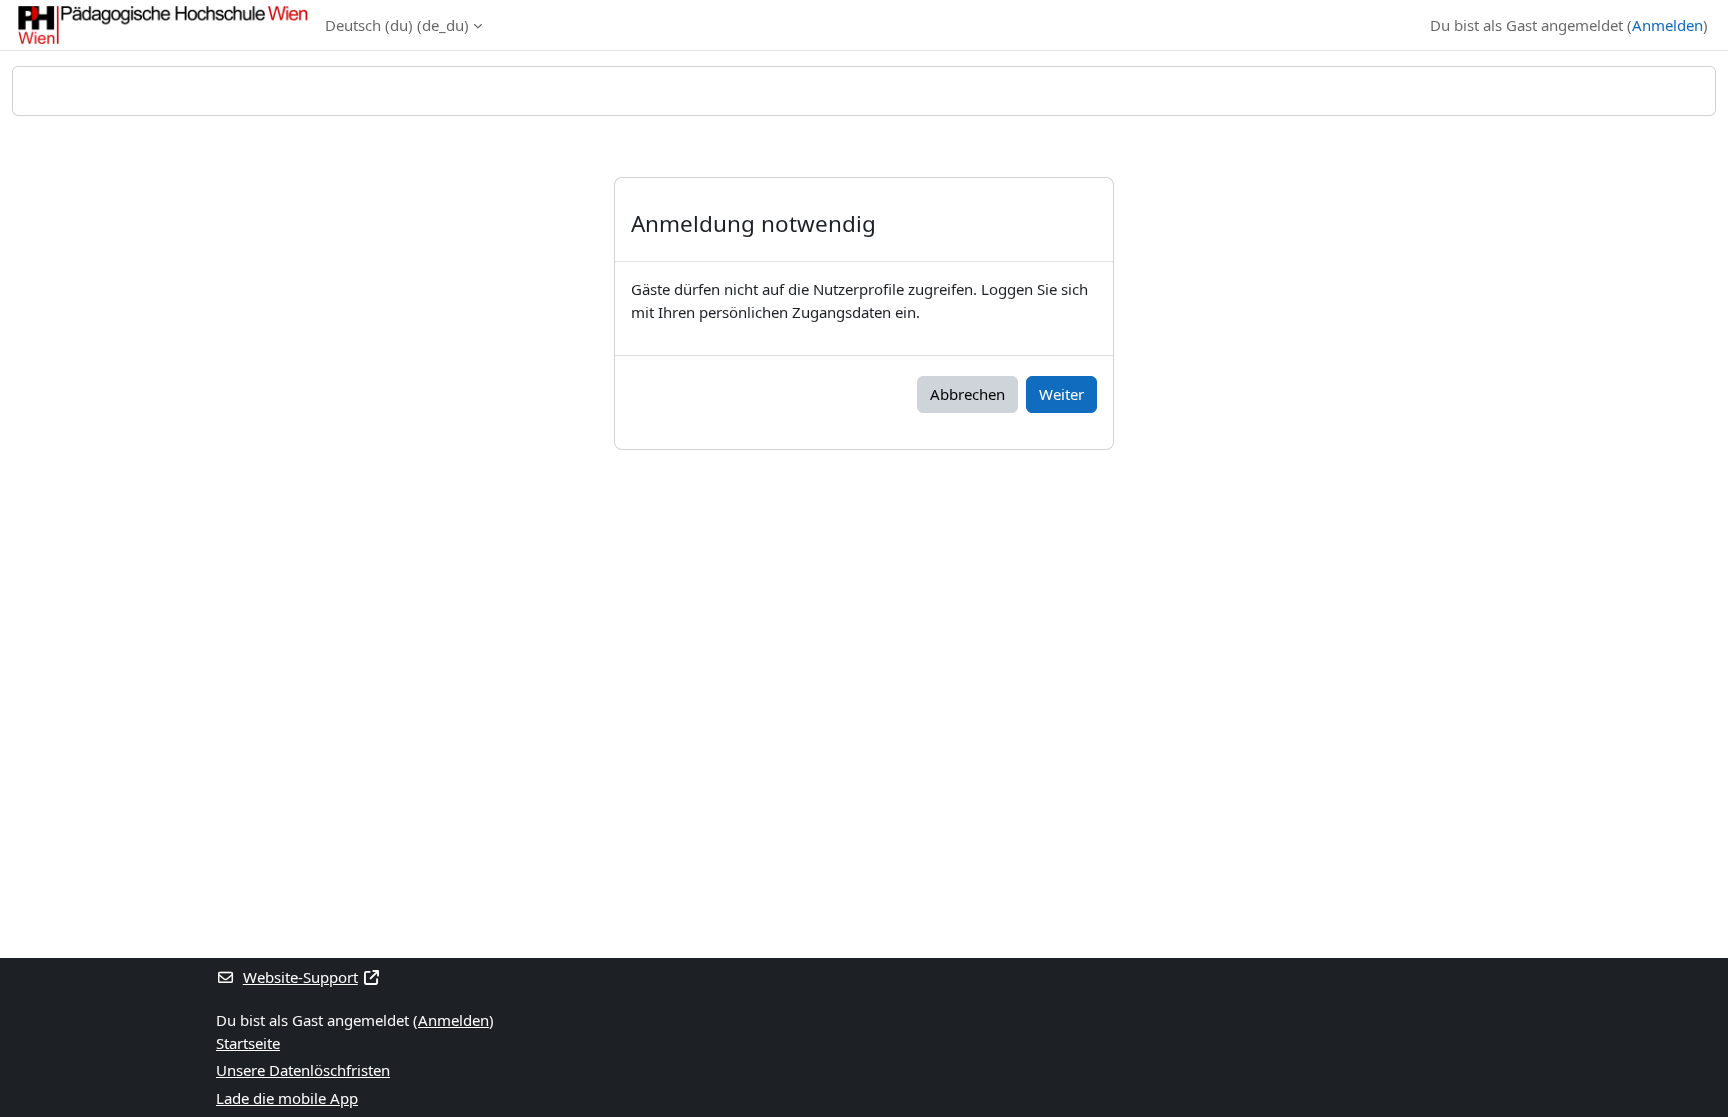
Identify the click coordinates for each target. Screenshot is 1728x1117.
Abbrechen (967, 394)
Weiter (1061, 394)
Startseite (248, 1043)
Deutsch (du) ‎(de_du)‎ (397, 25)
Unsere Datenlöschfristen (303, 1070)
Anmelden (1667, 25)
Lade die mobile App (287, 1098)
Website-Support (300, 977)
